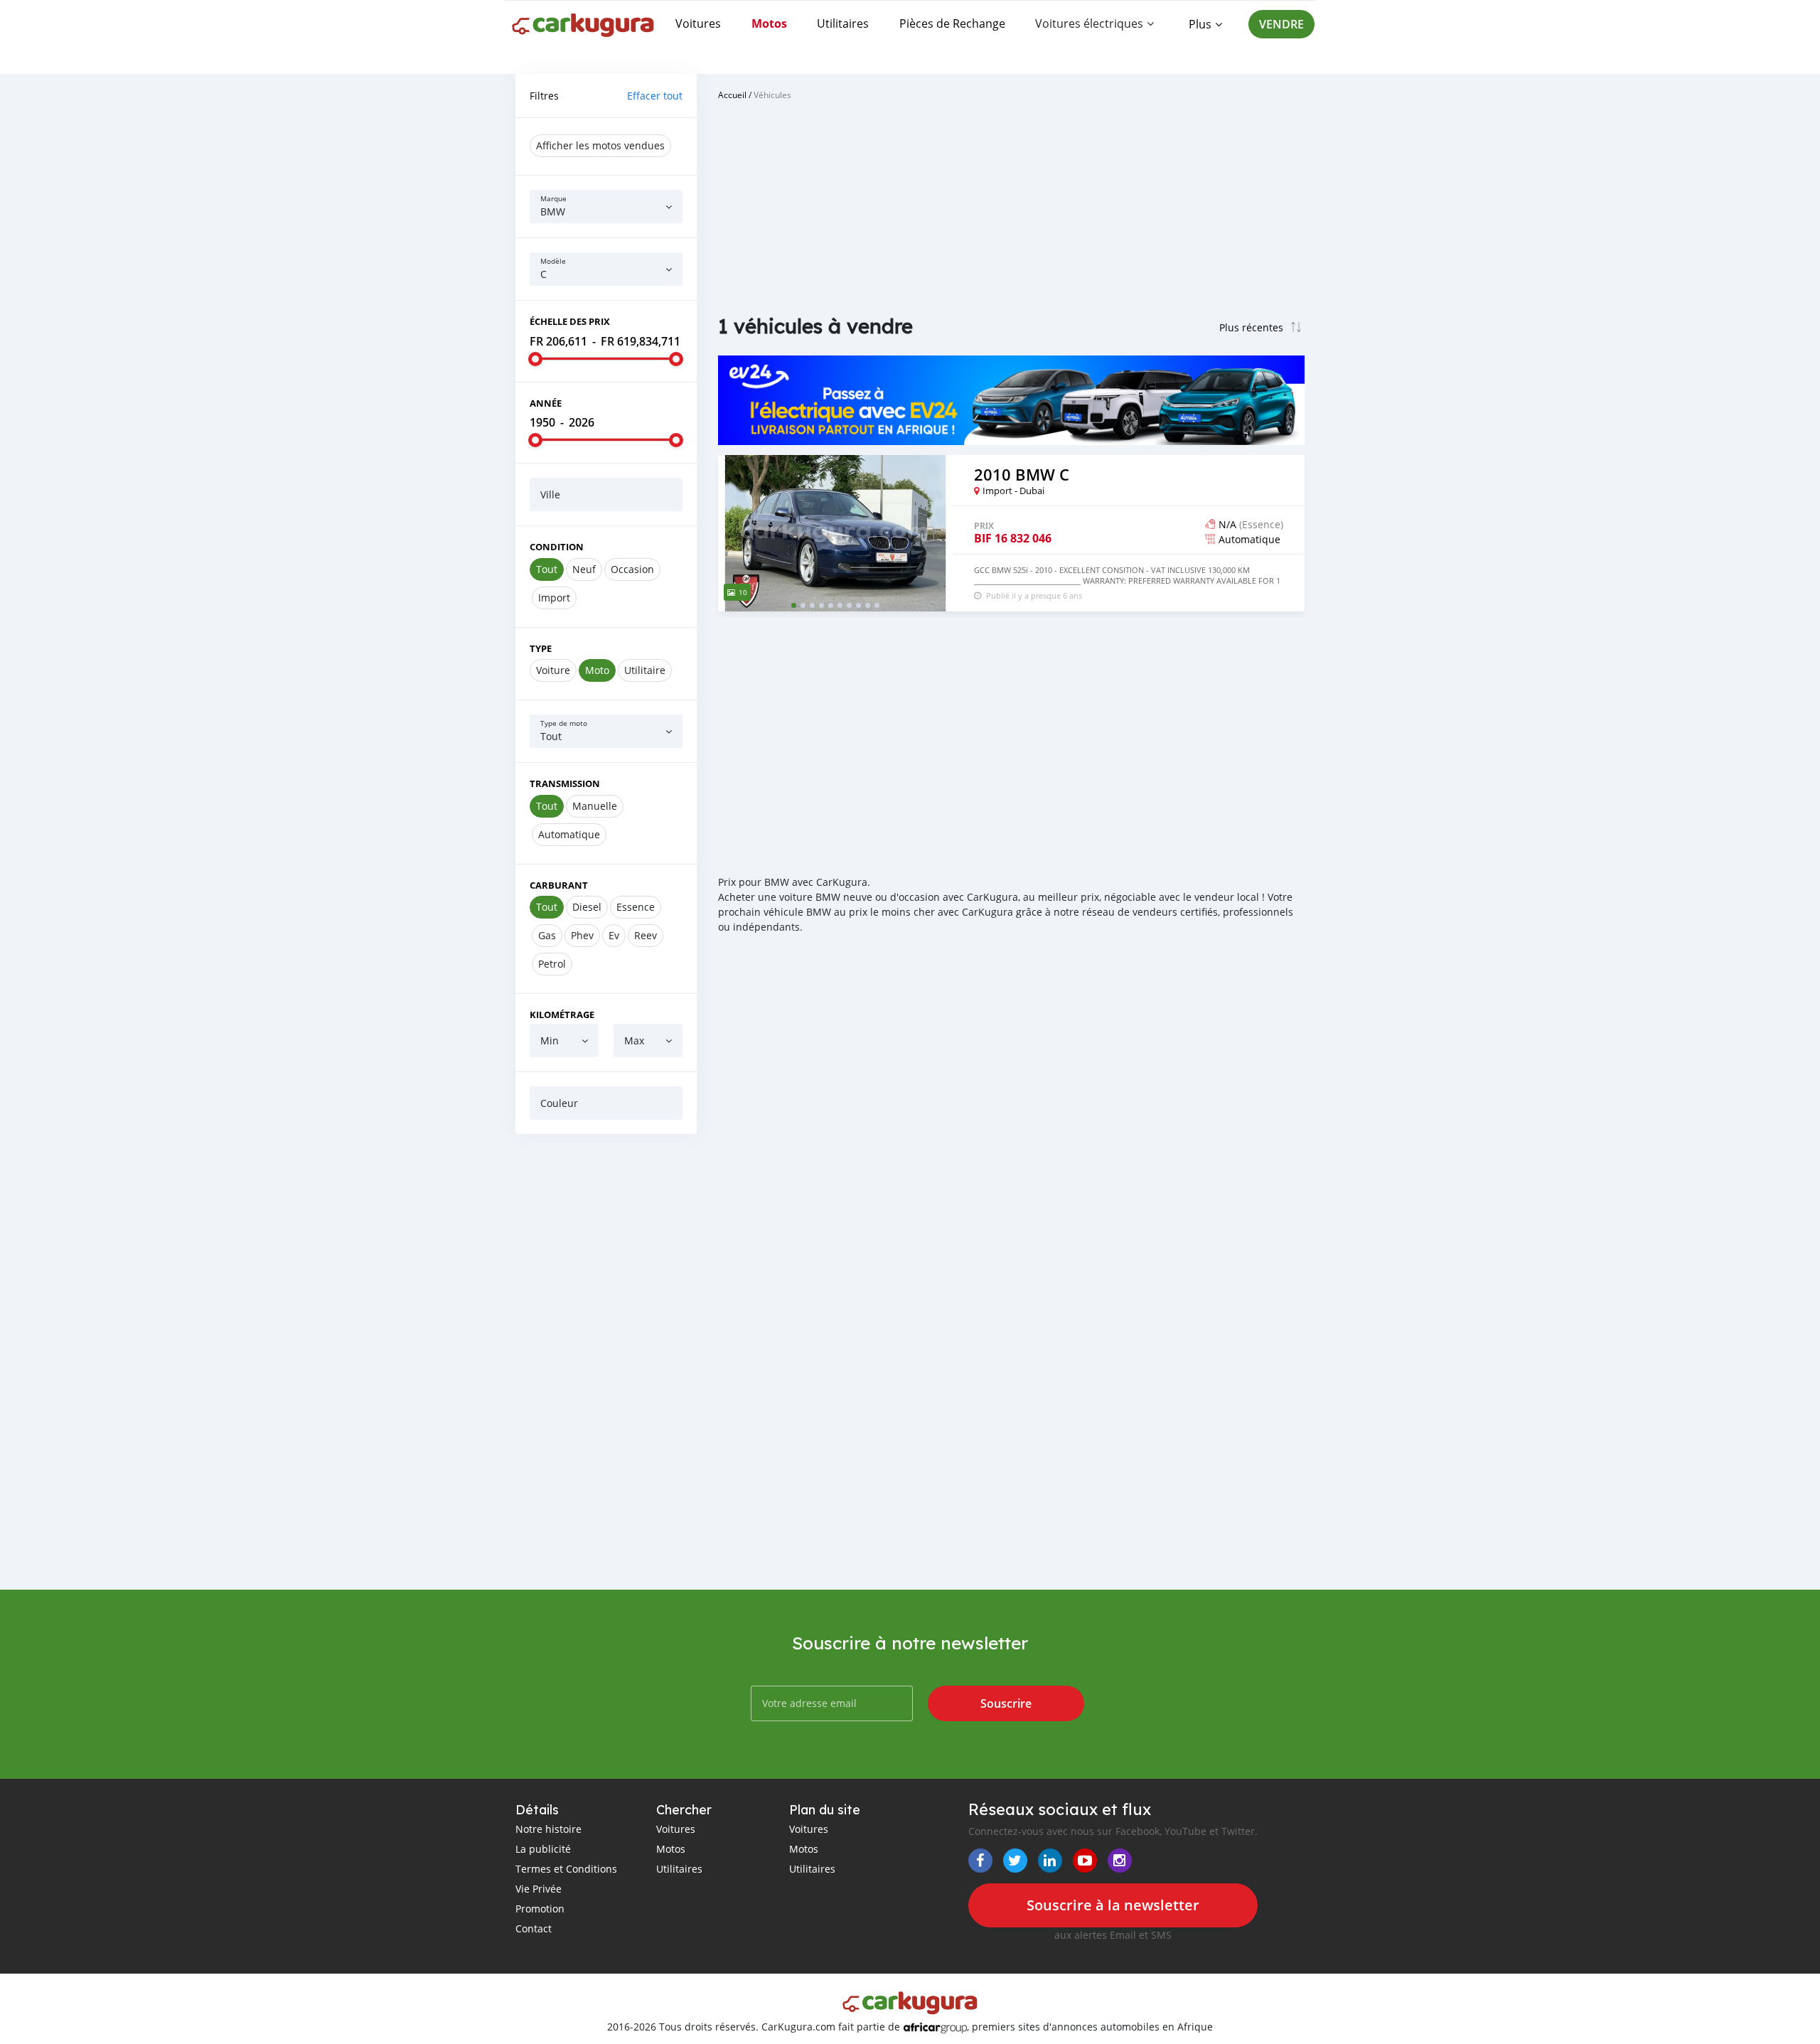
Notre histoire (548, 1829)
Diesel (587, 907)
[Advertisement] (606, 1361)
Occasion (632, 569)
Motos (769, 23)
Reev (646, 935)
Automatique (569, 834)
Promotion (540, 1909)
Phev (582, 935)
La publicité (543, 1849)
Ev (614, 935)
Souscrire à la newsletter (1113, 1905)
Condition (557, 547)
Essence (636, 907)
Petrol (552, 964)
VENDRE (1281, 24)
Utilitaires (843, 23)
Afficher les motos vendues (600, 145)
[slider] (535, 359)
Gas (547, 935)
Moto (597, 670)
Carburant (559, 885)
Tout (547, 569)
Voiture (553, 670)
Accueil (732, 95)
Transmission (565, 783)
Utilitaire (645, 670)
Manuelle (595, 806)
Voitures (698, 23)
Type (541, 648)
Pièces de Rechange (952, 23)
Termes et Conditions (566, 1869)
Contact (534, 1928)
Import (554, 598)
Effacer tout (655, 96)
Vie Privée (539, 1889)
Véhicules (772, 95)
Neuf (584, 569)
